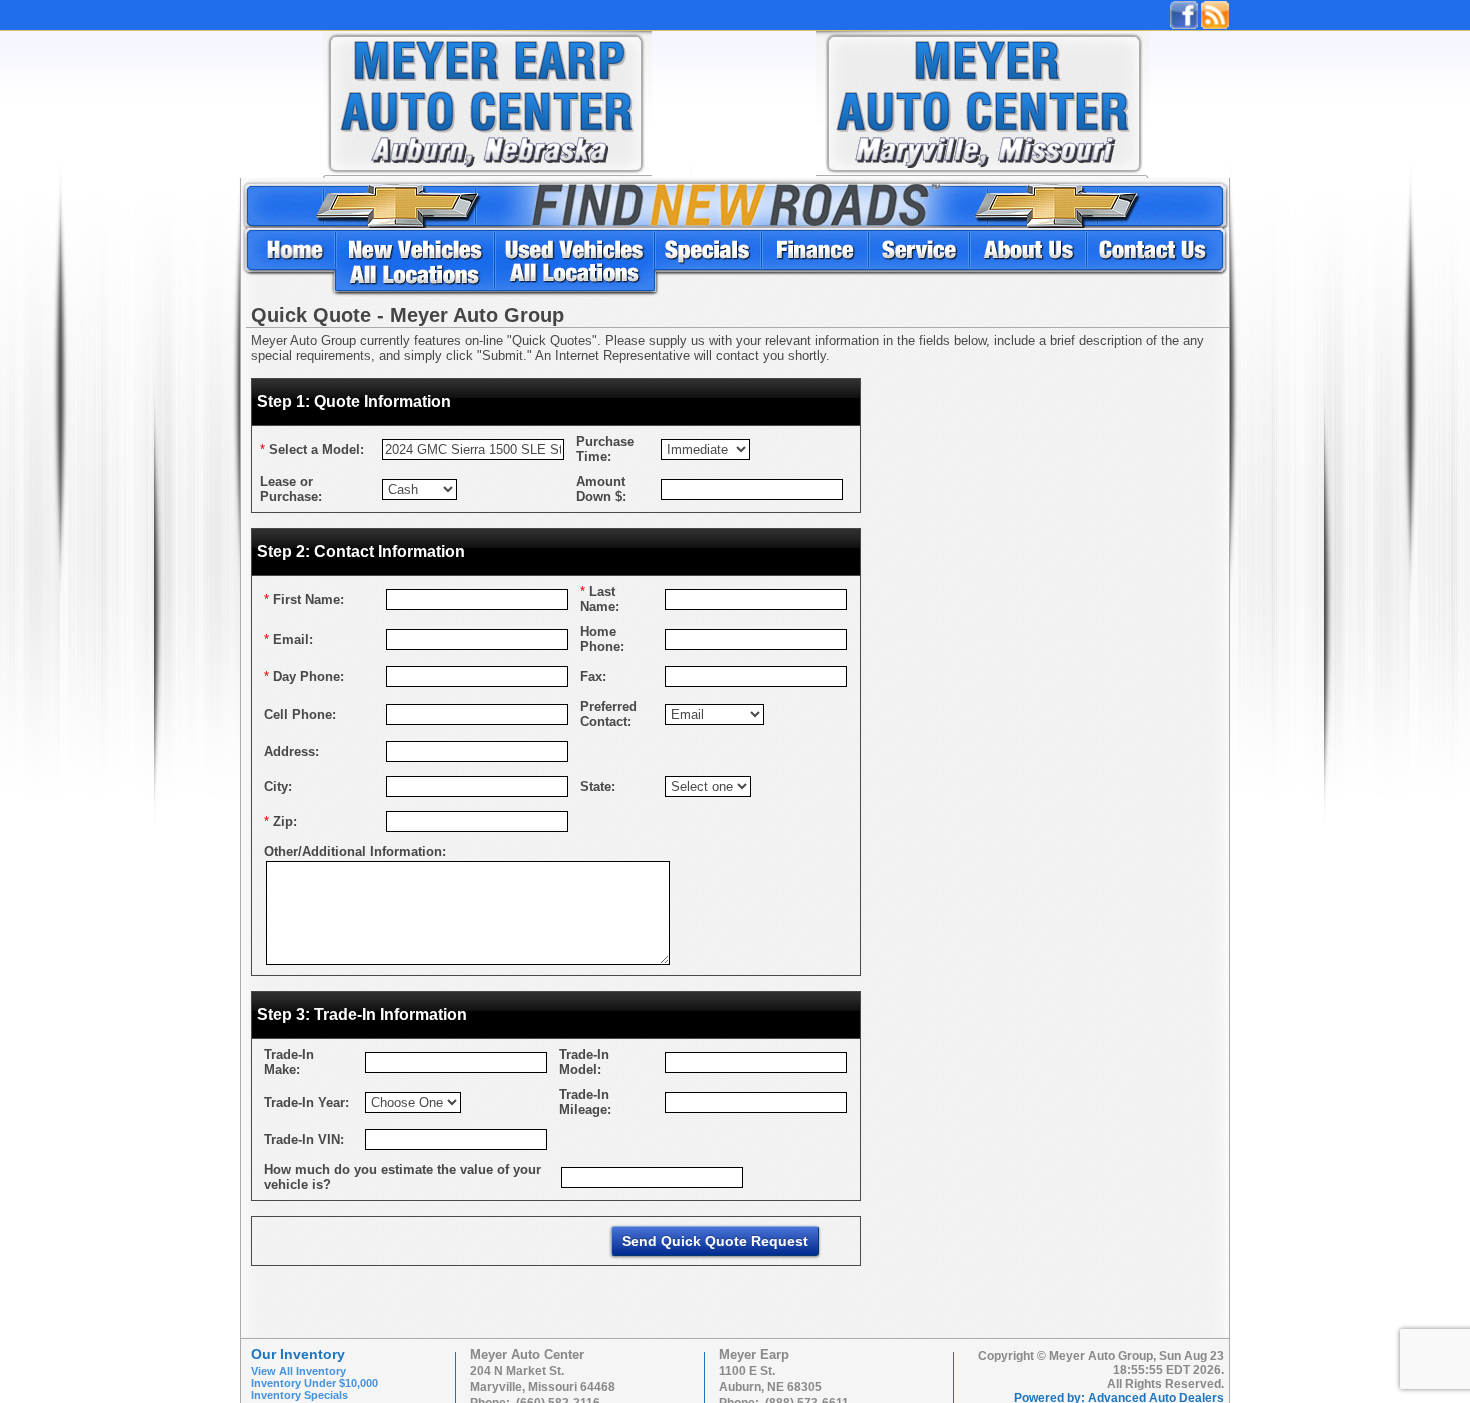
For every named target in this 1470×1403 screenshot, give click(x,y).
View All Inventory (298, 1371)
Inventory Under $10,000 (314, 1383)
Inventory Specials (299, 1395)
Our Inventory (298, 1354)
